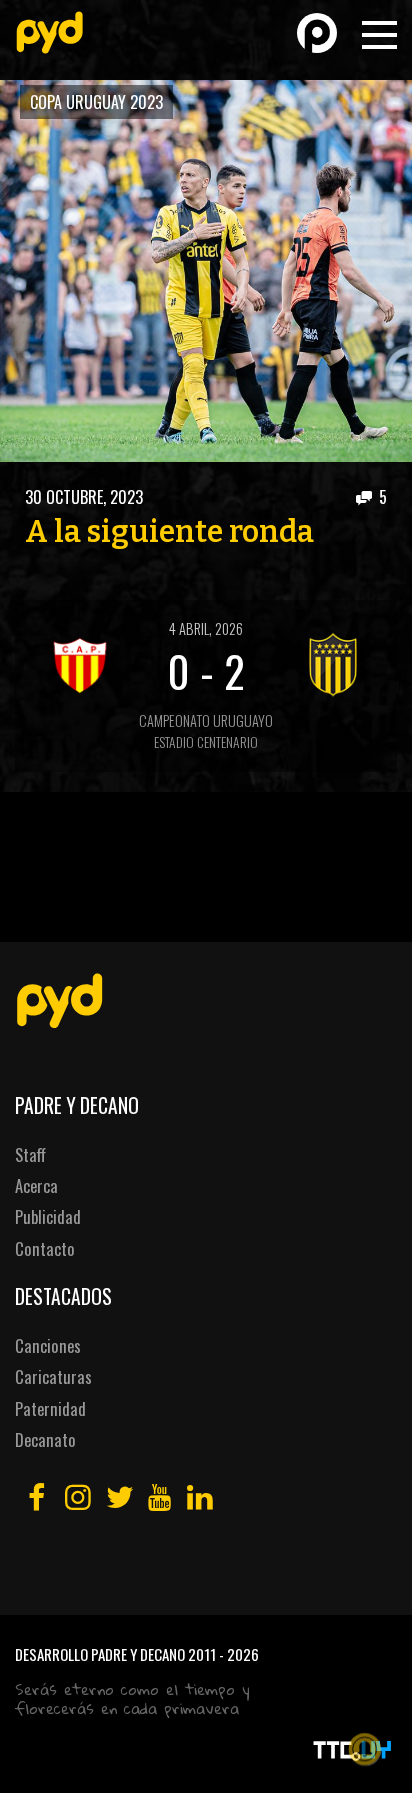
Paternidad (50, 1408)
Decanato (45, 1439)
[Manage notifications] (365, 1749)
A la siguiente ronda (169, 532)
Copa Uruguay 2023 (96, 102)
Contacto (45, 1248)
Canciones (48, 1345)
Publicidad (48, 1216)
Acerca (36, 1185)
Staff (30, 1154)
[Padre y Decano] (50, 32)
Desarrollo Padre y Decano (100, 1654)
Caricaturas (53, 1376)
